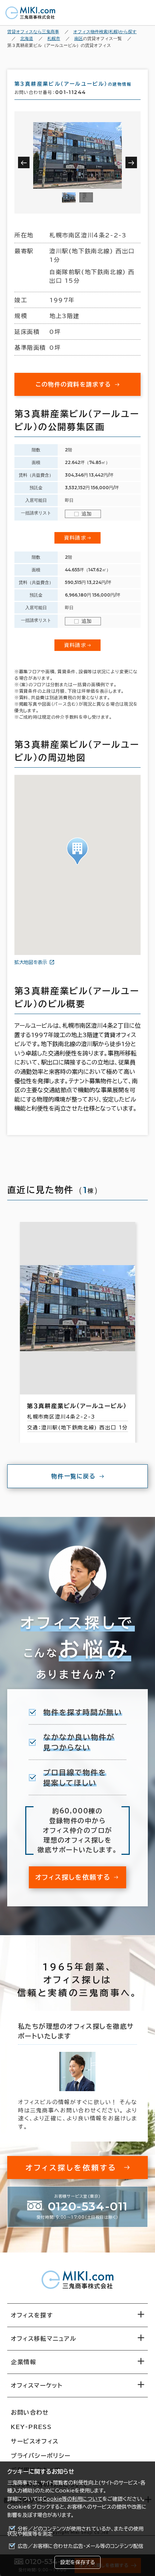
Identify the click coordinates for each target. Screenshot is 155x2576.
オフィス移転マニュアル (44, 2339)
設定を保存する (77, 2562)
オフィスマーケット (37, 2385)
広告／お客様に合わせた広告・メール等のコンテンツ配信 (81, 2546)
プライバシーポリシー (41, 2456)
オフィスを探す (32, 2315)
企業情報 (23, 2362)
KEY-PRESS (31, 2427)
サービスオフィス (35, 2441)
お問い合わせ (30, 2412)
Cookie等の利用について (72, 2499)
